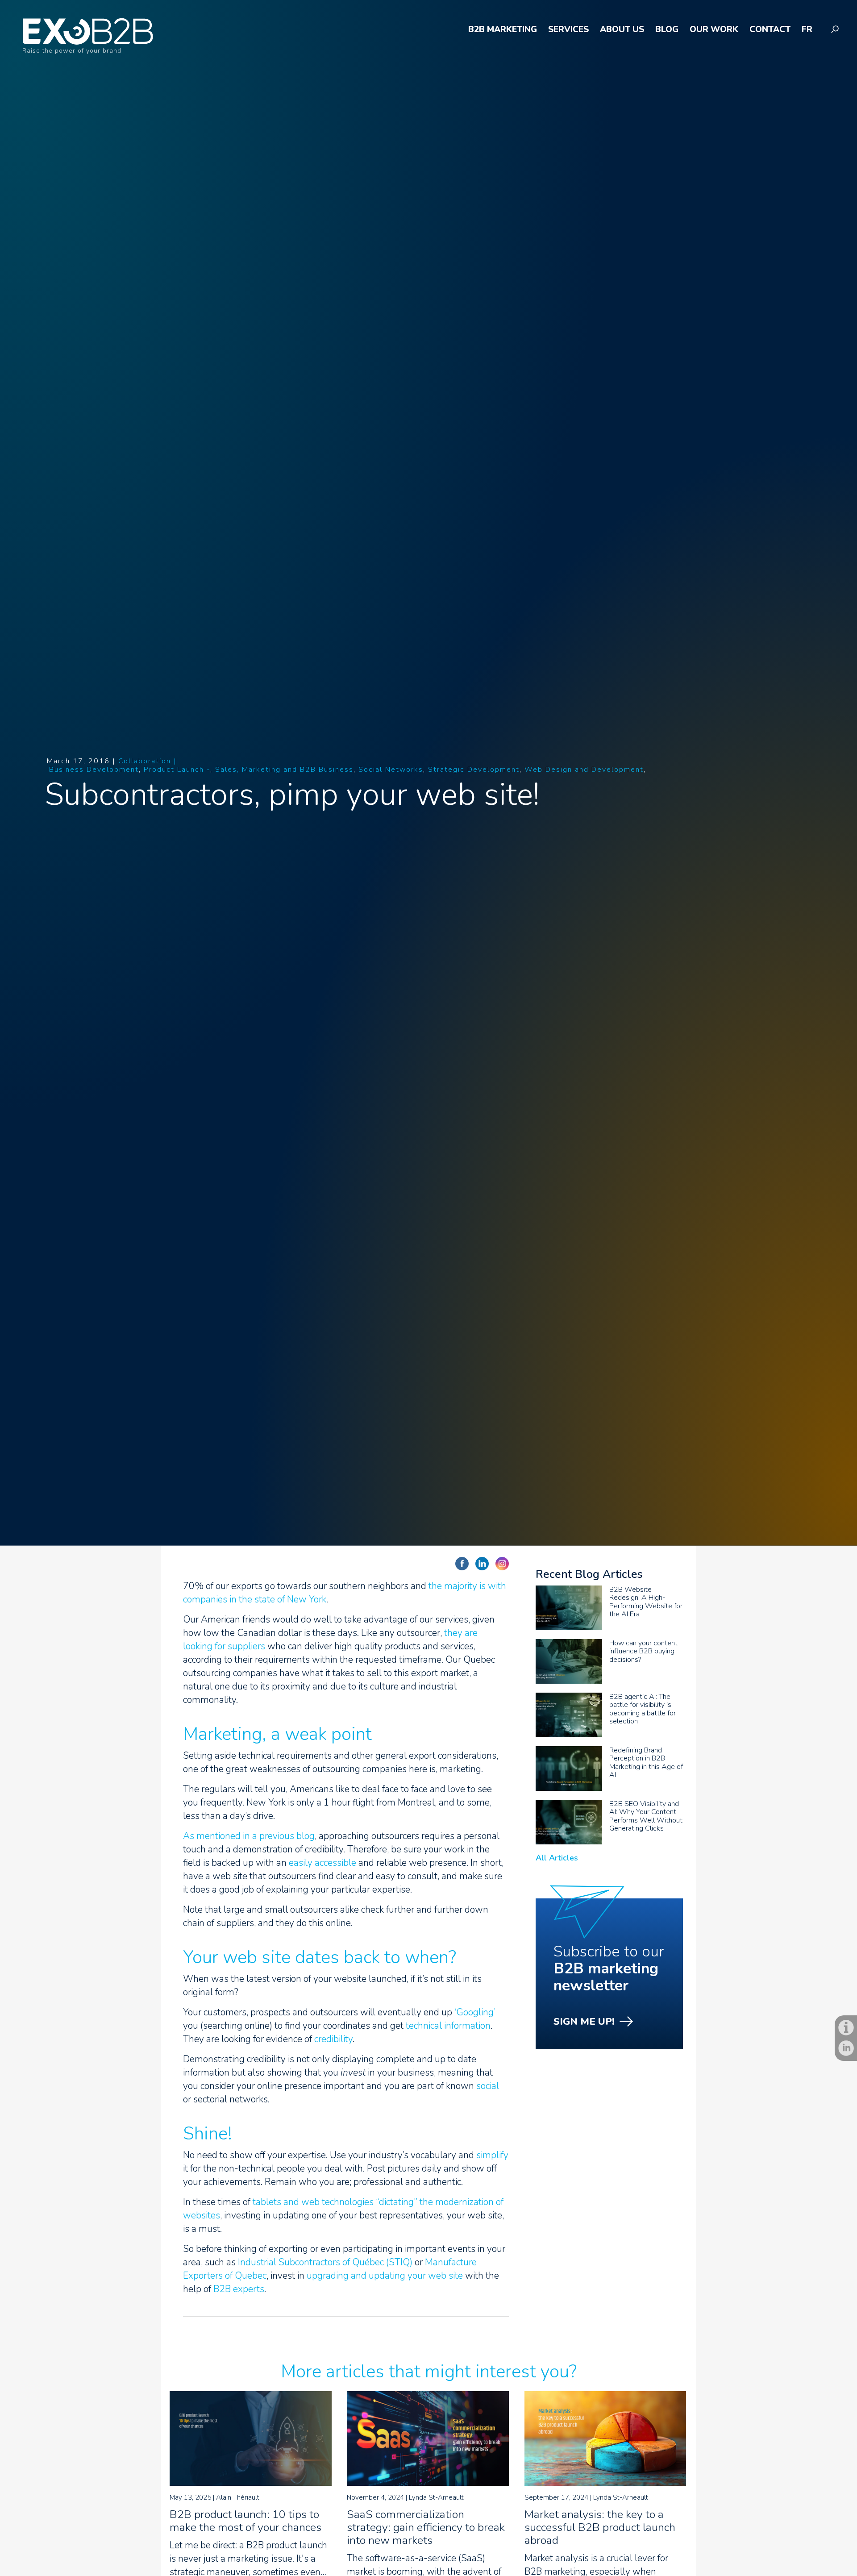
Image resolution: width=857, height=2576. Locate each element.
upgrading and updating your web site (385, 2276)
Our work (714, 30)
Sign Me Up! (584, 2022)
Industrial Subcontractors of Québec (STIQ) (325, 2262)
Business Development (94, 770)
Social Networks (391, 770)
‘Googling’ (474, 2012)
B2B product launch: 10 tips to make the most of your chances (245, 2521)
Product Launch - (177, 770)
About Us (622, 30)
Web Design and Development (584, 770)
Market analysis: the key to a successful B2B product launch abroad (600, 2527)
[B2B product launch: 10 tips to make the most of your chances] (251, 2483)
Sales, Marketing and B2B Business (284, 770)
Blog (667, 30)
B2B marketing (503, 30)
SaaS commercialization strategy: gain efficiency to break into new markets (426, 2527)
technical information (448, 2026)
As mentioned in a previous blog (249, 1836)
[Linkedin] (846, 2048)
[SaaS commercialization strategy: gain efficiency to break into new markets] (428, 2483)
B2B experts (239, 2289)
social (488, 2086)
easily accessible (322, 1863)
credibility (333, 2039)
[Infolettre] (846, 2028)
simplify (492, 2155)
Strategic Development (474, 770)
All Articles (557, 1858)
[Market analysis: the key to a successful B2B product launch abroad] (605, 2483)
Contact (770, 30)
